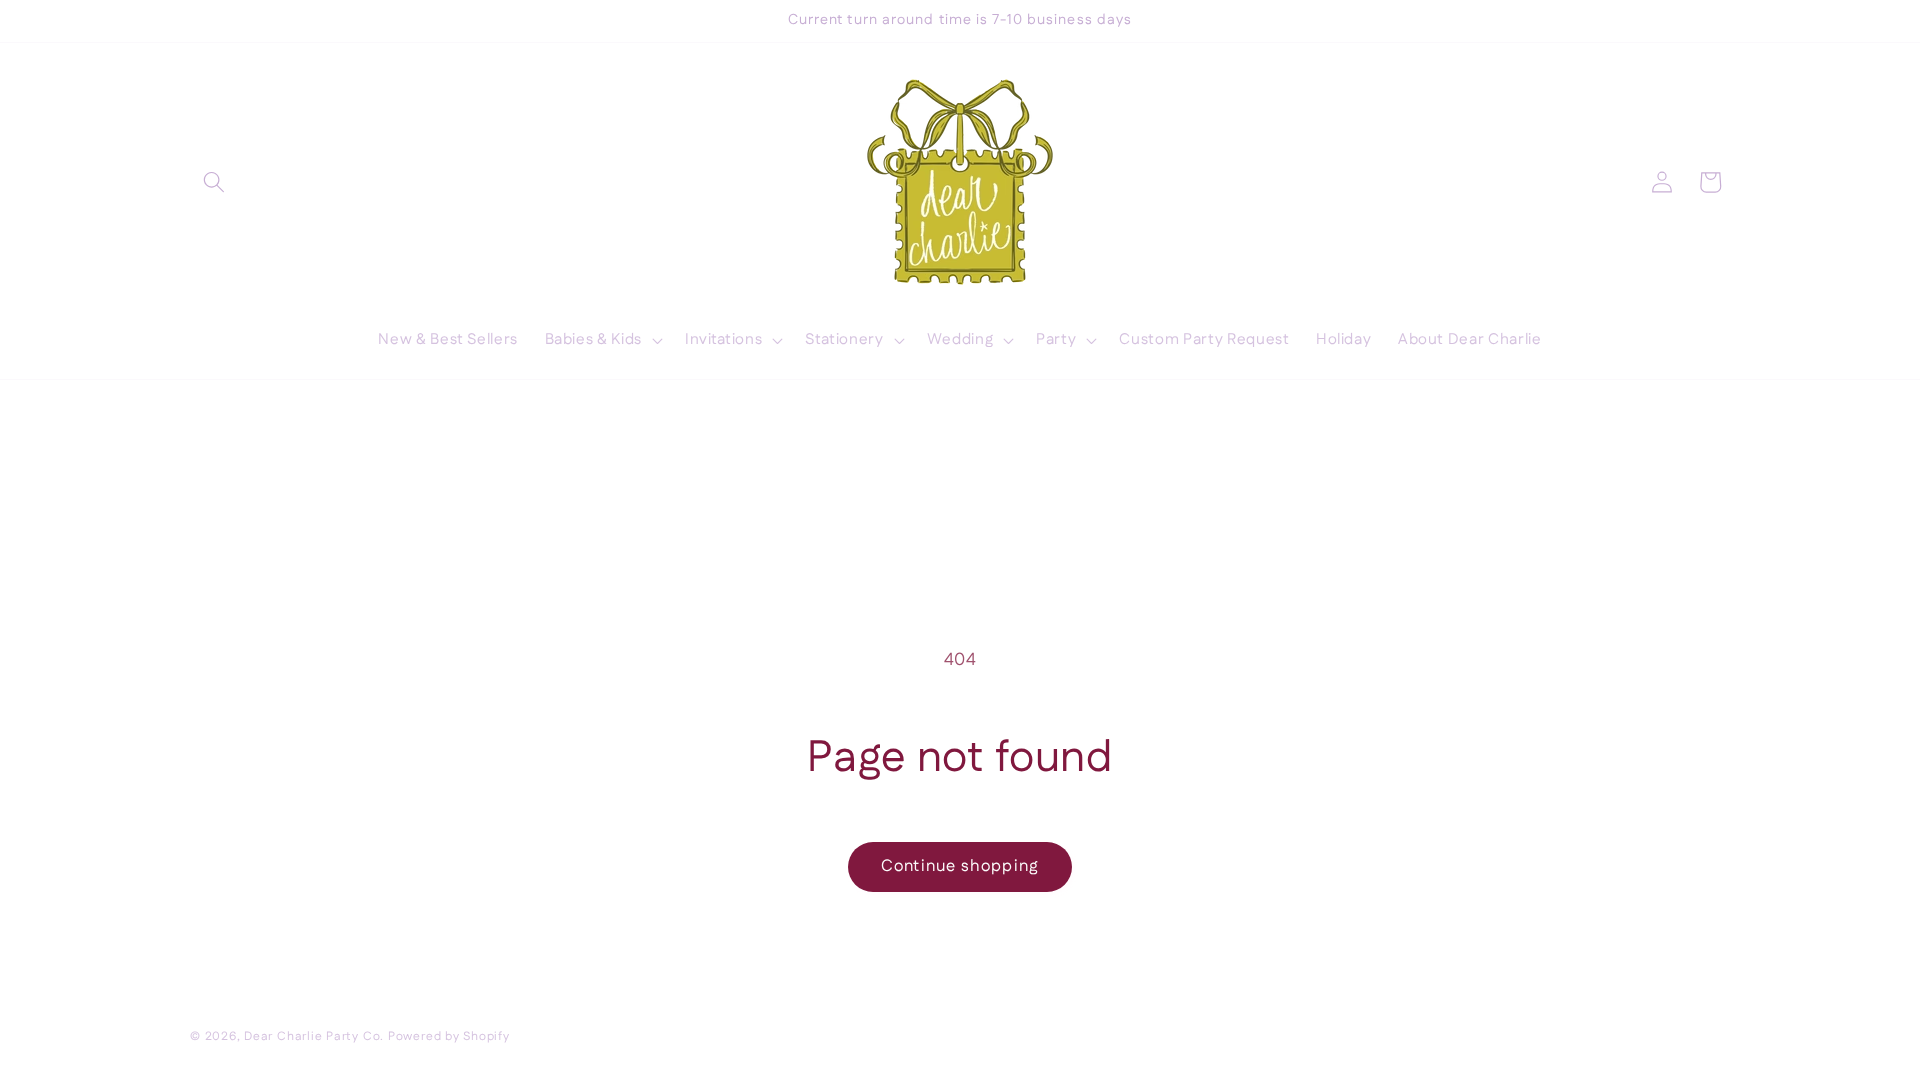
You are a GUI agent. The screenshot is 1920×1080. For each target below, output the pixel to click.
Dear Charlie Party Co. (314, 1036)
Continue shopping (960, 866)
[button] (214, 182)
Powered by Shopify (449, 1036)
